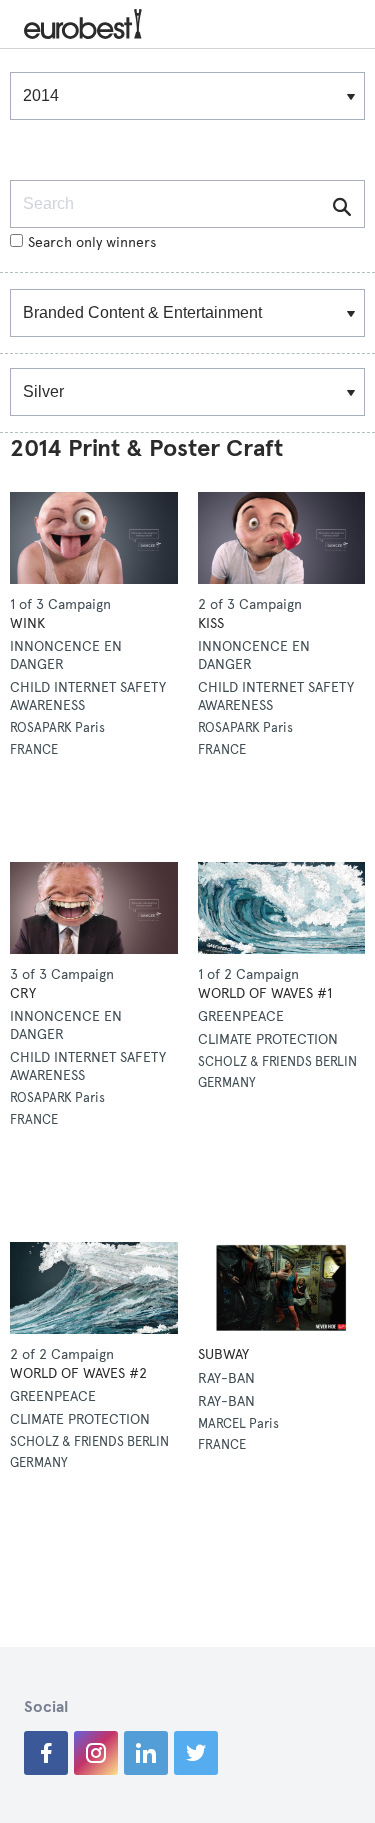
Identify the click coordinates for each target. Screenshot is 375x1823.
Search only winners (92, 242)
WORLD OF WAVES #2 (78, 1373)
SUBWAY (223, 1354)
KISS (211, 623)
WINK (27, 623)
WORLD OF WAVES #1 (265, 993)
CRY (23, 993)
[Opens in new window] (46, 1753)
